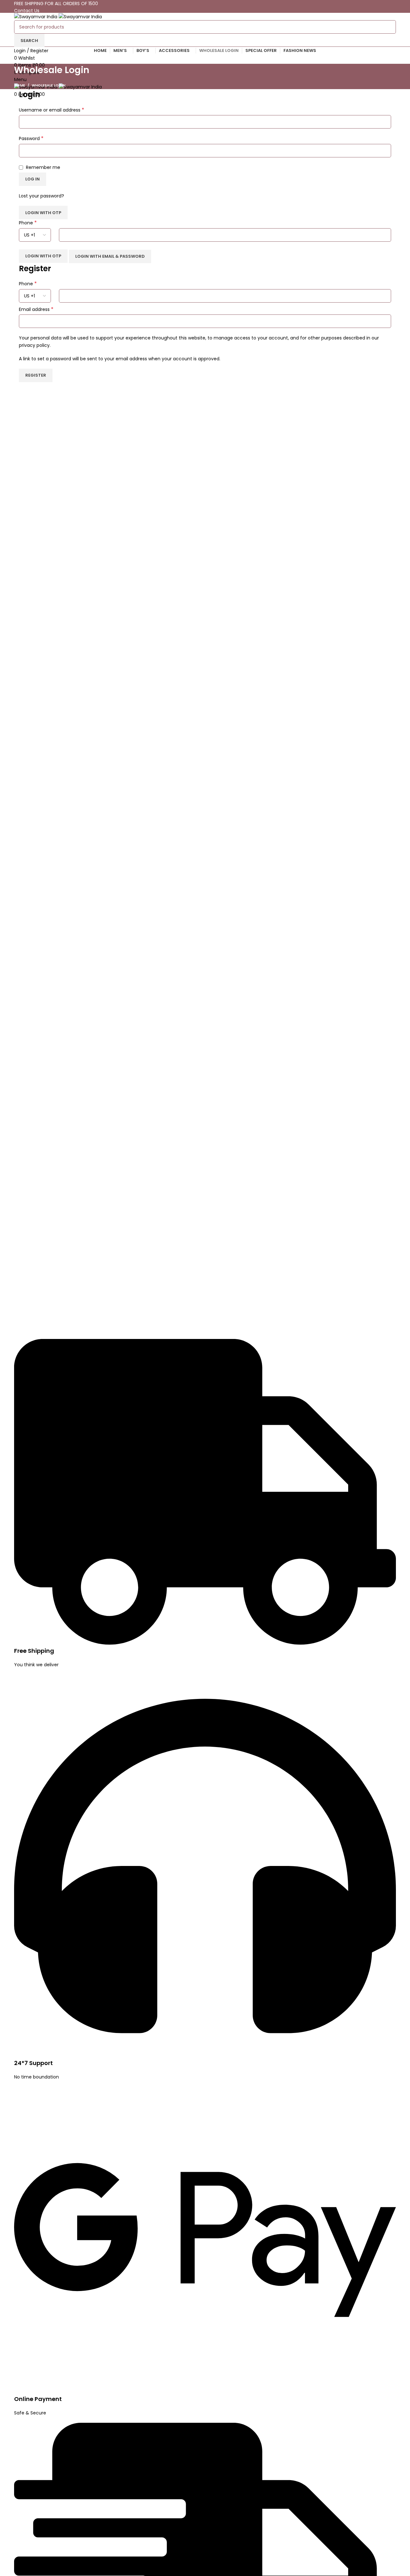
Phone (28, 223)
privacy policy (34, 345)
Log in (33, 179)
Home (20, 85)
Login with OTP (43, 213)
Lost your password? (41, 196)
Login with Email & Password (110, 256)
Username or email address (52, 110)
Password (31, 138)
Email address (36, 309)
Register (36, 375)
